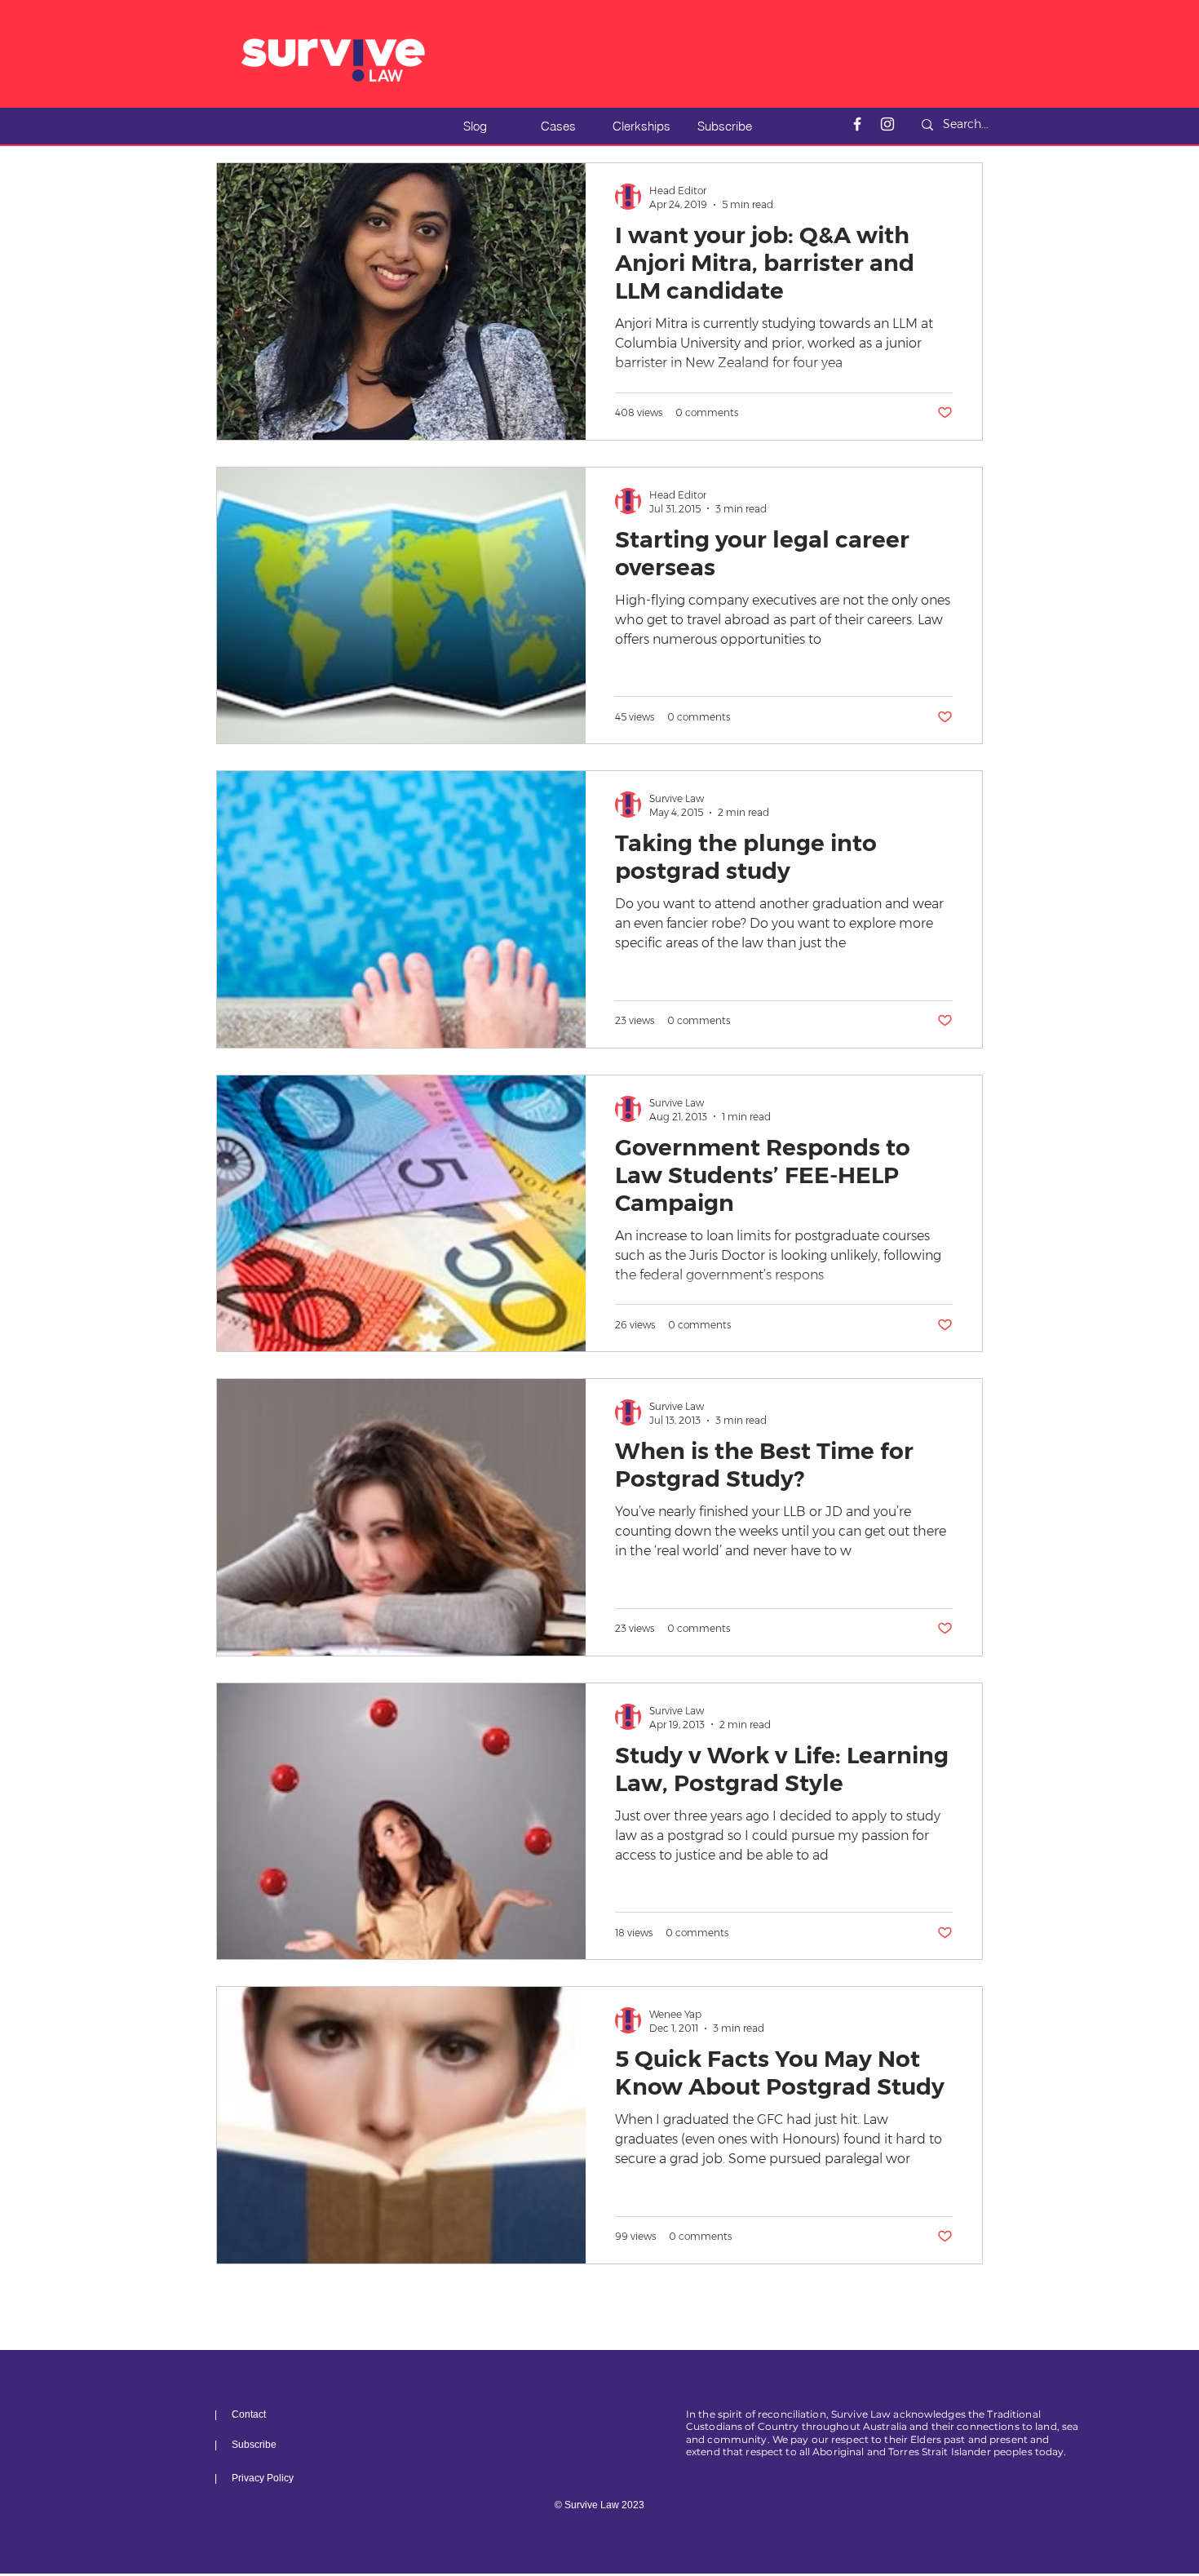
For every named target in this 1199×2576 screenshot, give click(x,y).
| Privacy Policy (254, 2478)
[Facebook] (857, 124)
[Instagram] (887, 124)
